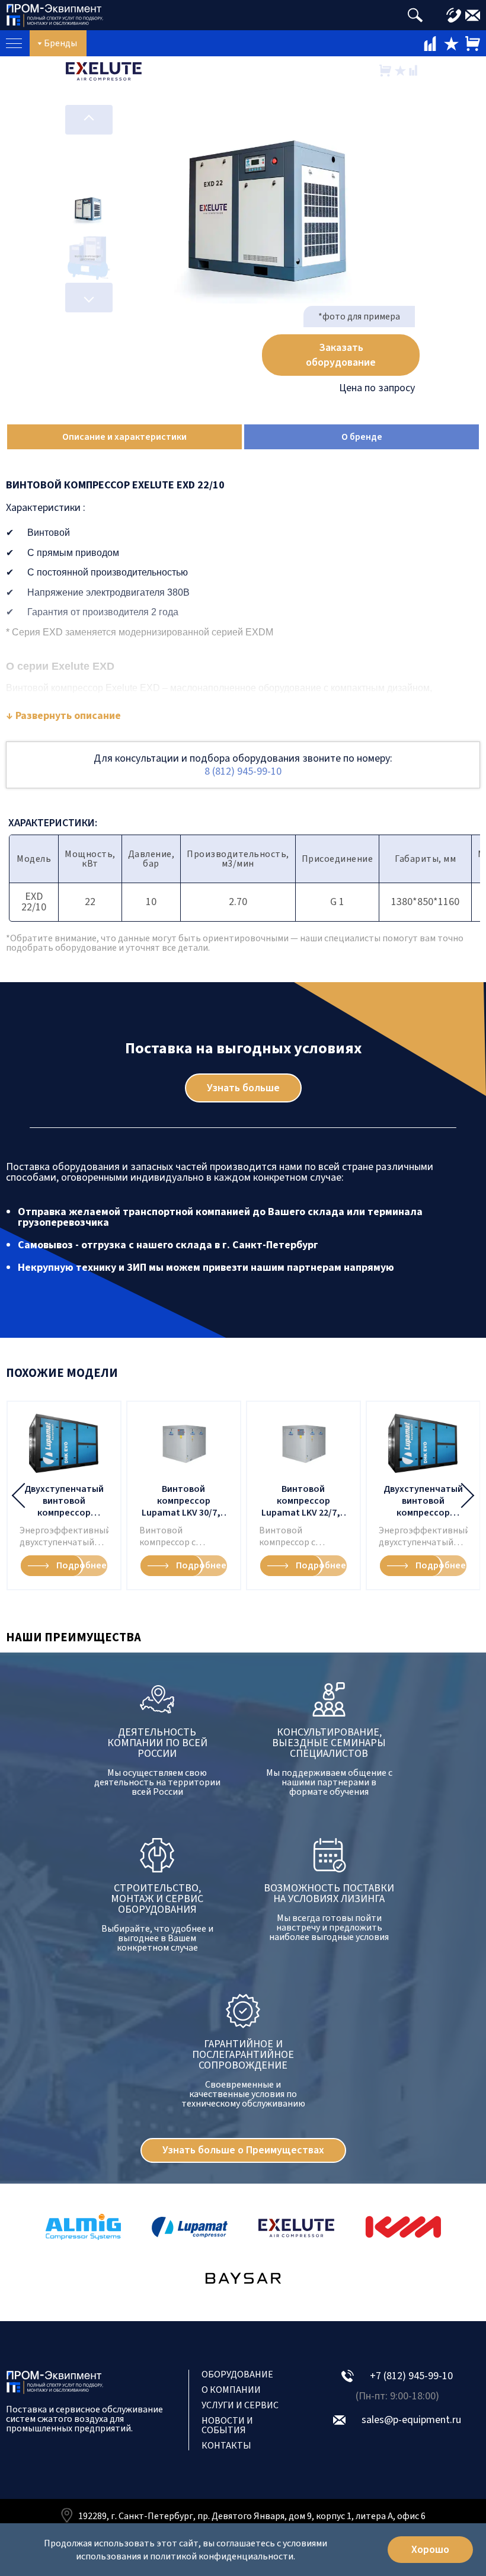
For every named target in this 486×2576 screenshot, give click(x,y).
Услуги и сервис (240, 2405)
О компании (231, 2390)
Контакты (226, 2446)
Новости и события (227, 2425)
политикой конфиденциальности (222, 2556)
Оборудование (237, 2374)
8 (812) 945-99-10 (243, 771)
